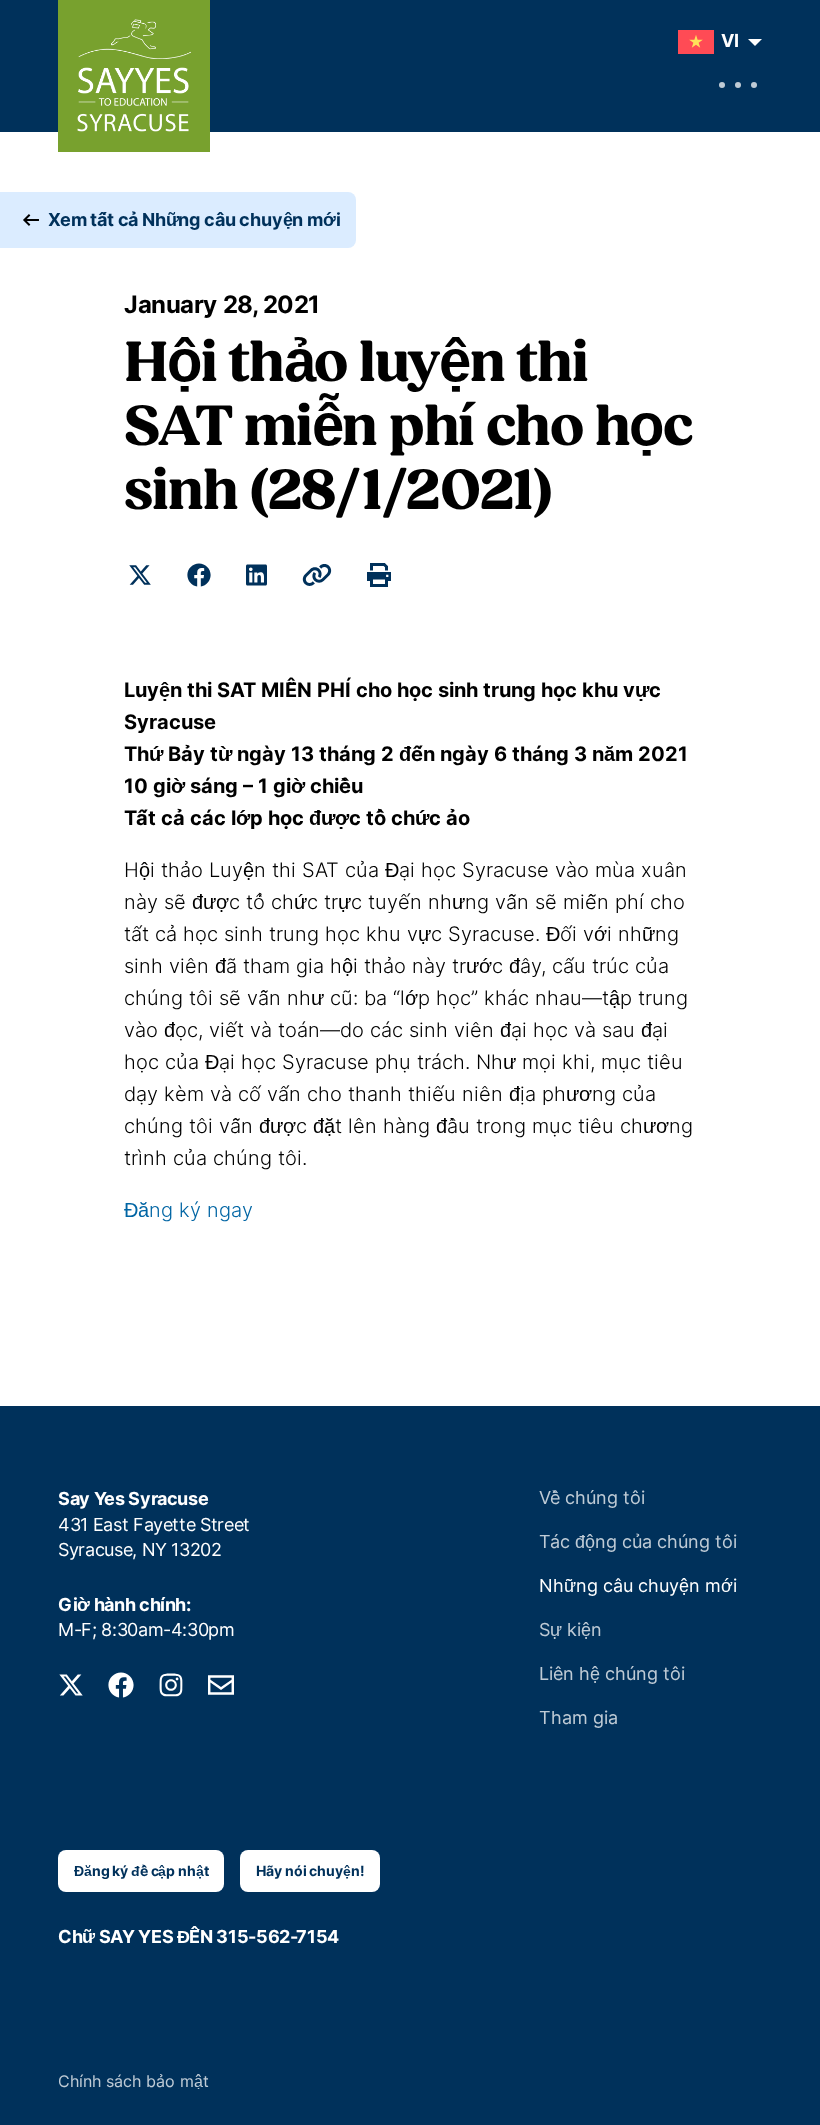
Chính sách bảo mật (133, 2081)
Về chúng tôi (592, 1497)
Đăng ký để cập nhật (141, 1870)
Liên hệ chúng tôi (612, 1673)
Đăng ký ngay (188, 1210)
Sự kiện (570, 1629)
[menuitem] (715, 42)
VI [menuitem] (730, 40)
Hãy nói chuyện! (310, 1870)
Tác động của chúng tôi (638, 1541)
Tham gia (578, 1717)
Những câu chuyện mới (638, 1585)
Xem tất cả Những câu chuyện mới (194, 219)
